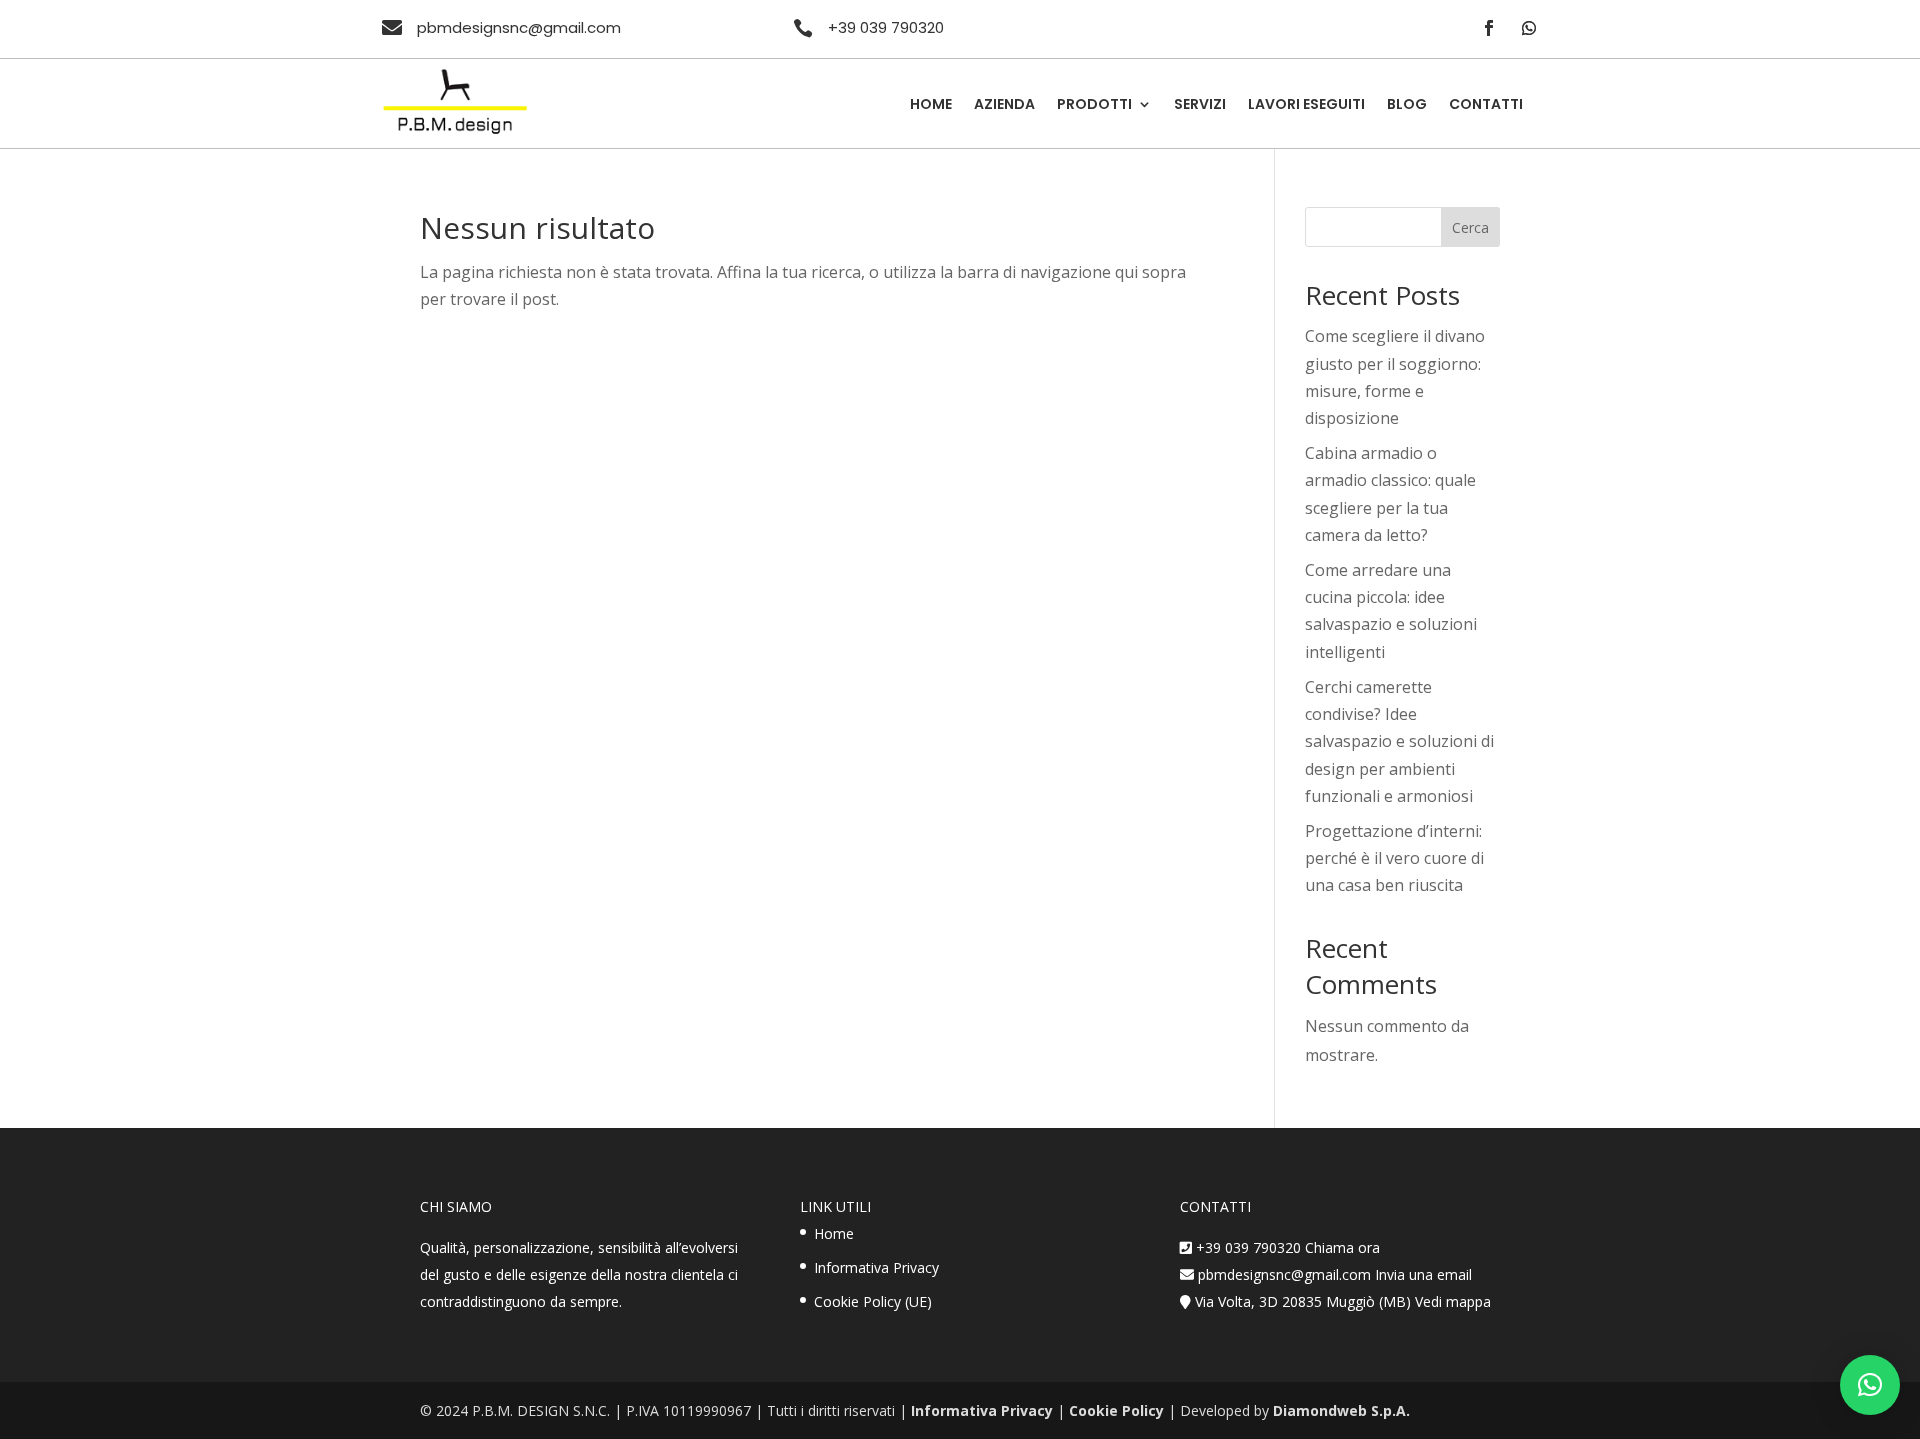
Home (931, 105)
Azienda (1004, 105)
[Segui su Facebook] (1489, 28)
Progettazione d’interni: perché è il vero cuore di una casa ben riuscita (1394, 858)
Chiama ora (1342, 1247)
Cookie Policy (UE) (873, 1301)
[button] (1870, 1385)
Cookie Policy (1116, 1410)
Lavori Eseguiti (1306, 105)
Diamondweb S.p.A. (1341, 1410)
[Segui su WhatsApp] (1529, 28)
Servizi (1200, 105)
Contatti (1486, 105)
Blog (1407, 105)
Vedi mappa (1453, 1301)
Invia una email (1423, 1274)
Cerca (1470, 227)
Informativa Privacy (876, 1267)
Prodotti (1094, 105)
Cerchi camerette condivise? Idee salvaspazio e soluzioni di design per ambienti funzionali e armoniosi (1399, 741)
